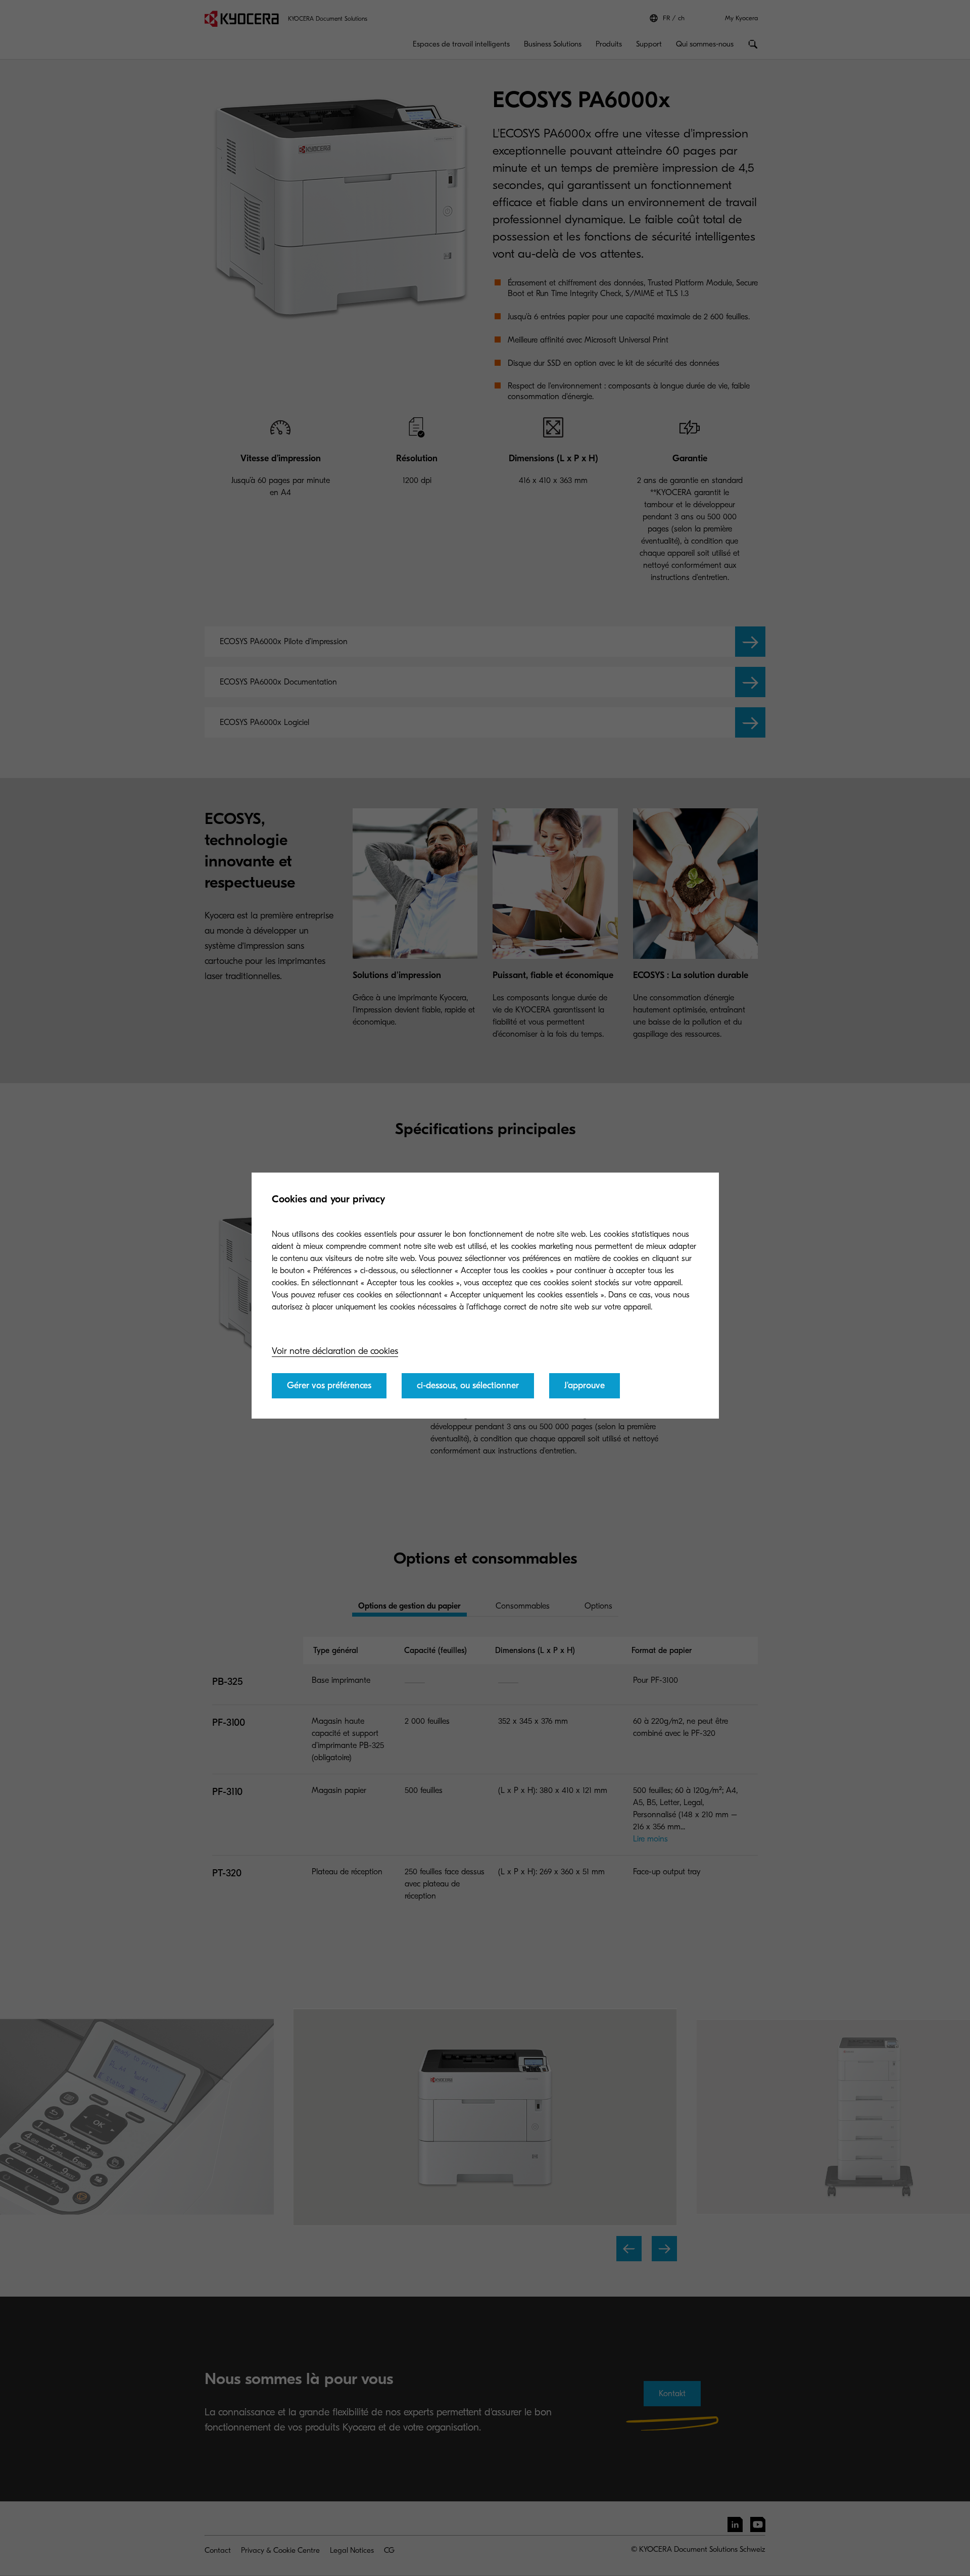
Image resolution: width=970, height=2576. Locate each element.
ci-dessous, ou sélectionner (468, 1386)
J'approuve (585, 1386)
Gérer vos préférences (329, 1386)
